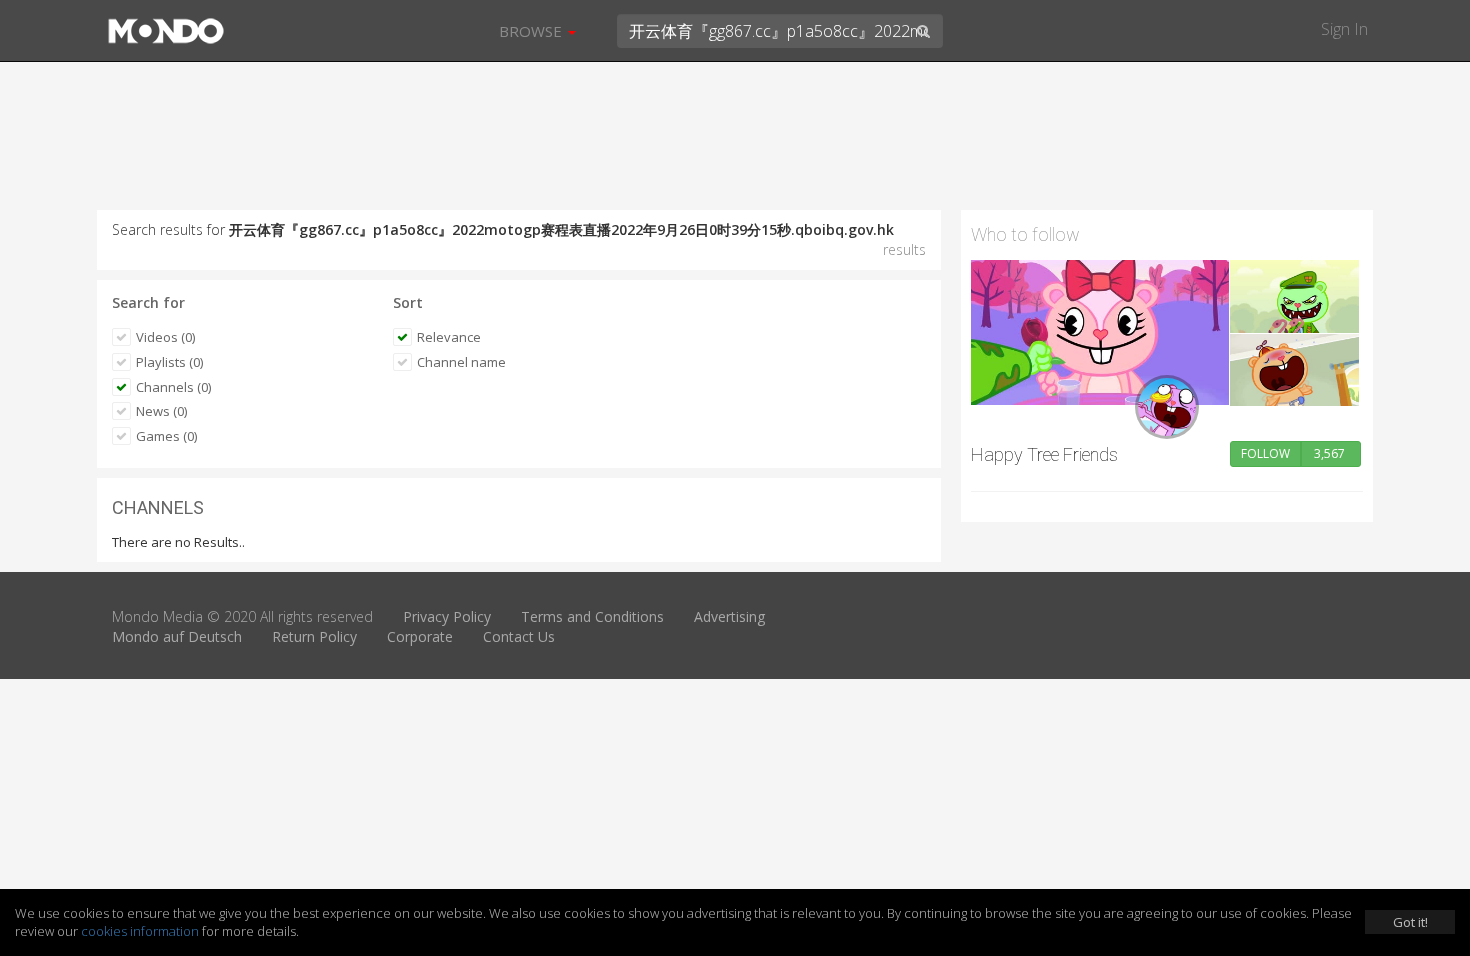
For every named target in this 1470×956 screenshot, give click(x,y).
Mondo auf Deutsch (177, 636)
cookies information (140, 931)
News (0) (161, 411)
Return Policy (314, 636)
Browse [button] (532, 31)
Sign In (1344, 29)
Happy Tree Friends (1044, 454)
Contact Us (519, 636)
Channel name (461, 362)
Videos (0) (165, 337)
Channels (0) (173, 387)
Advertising (729, 616)
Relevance (449, 337)
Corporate (420, 636)
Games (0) (166, 436)
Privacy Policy (447, 616)
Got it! (1410, 922)
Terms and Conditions (592, 616)
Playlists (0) (169, 362)
